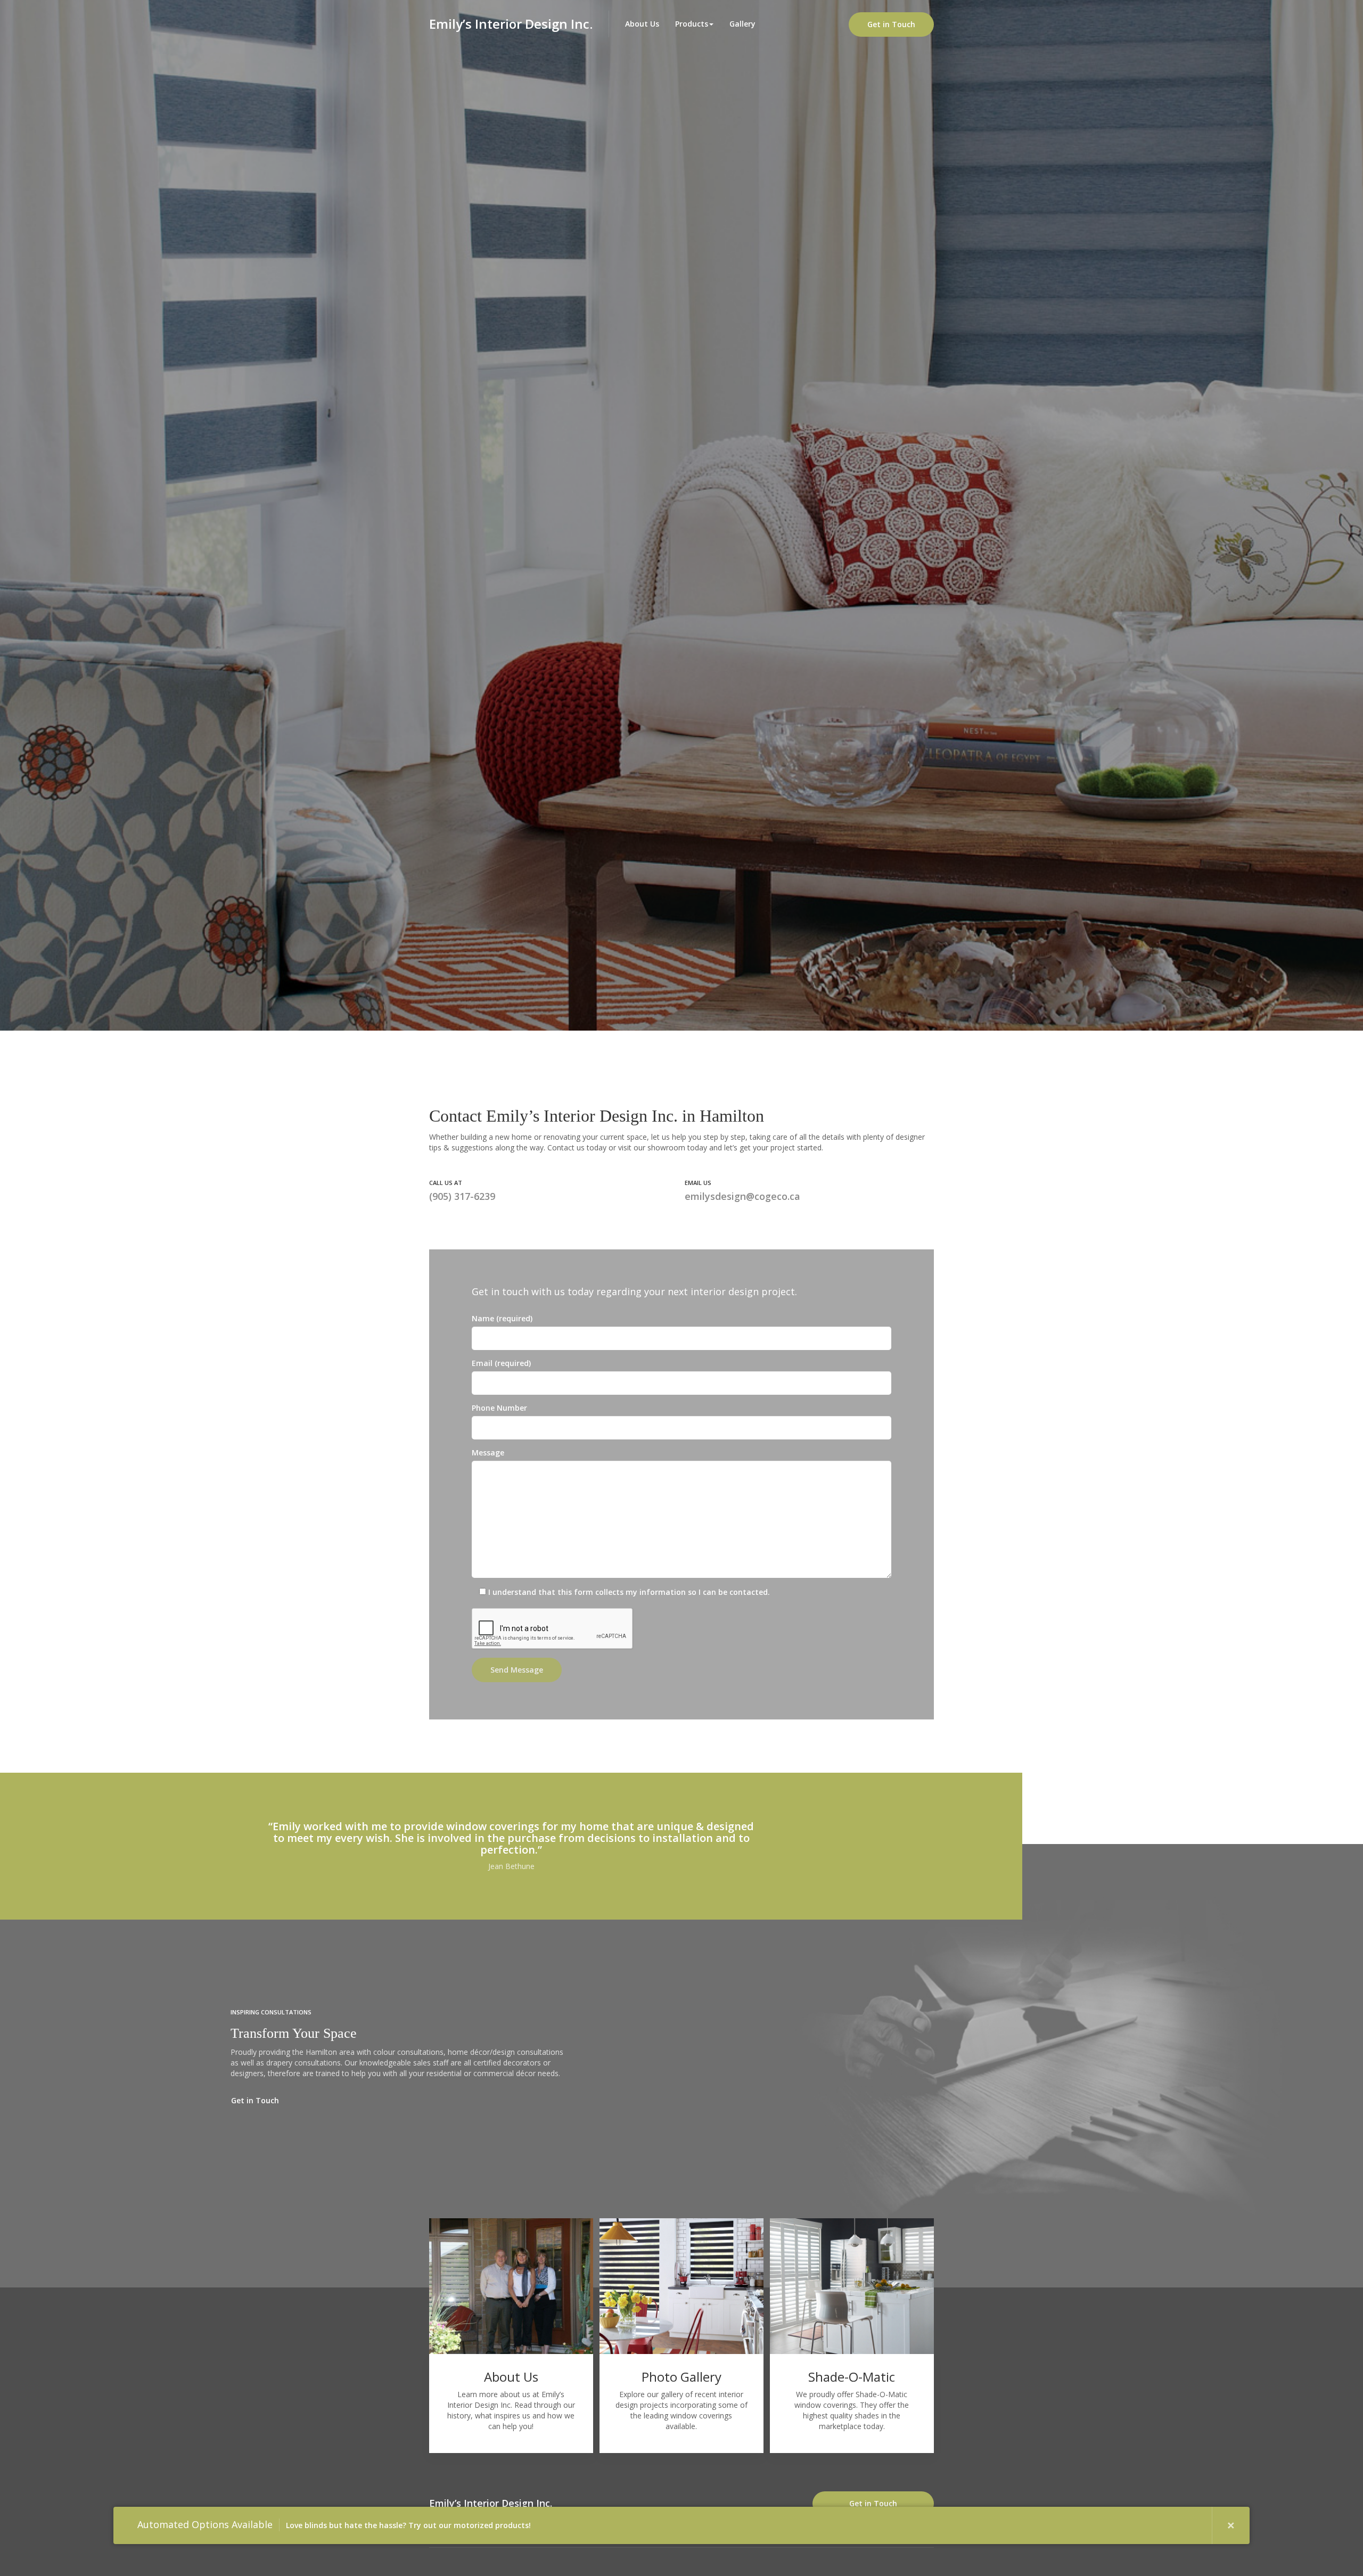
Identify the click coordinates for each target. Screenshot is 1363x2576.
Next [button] (1193, 2525)
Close (1231, 2525)
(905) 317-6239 (462, 1196)
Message (488, 1452)
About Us (642, 24)
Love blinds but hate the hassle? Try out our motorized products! (334, 2524)
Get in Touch (891, 24)
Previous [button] (1155, 2525)
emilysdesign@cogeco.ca (742, 1196)
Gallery (742, 24)
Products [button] (692, 24)
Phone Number (499, 1408)
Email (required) (501, 1363)
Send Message (517, 1670)
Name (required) (502, 1318)
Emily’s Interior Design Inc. (491, 2503)
